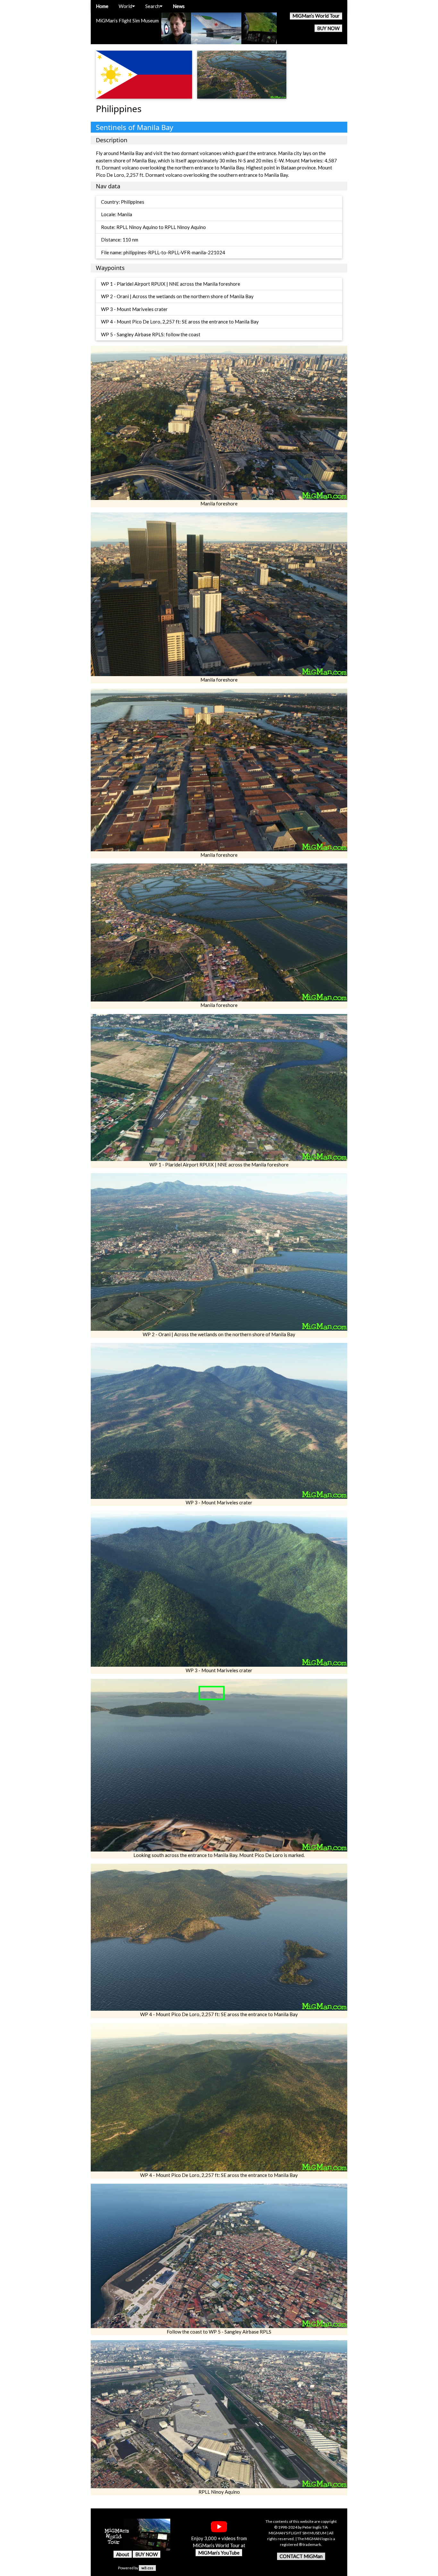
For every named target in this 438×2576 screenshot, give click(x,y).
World (125, 6)
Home (102, 6)
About (123, 2554)
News (179, 6)
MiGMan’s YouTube (219, 2553)
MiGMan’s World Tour (316, 16)
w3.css (147, 2568)
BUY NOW (328, 28)
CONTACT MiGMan (301, 2556)
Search (152, 6)
